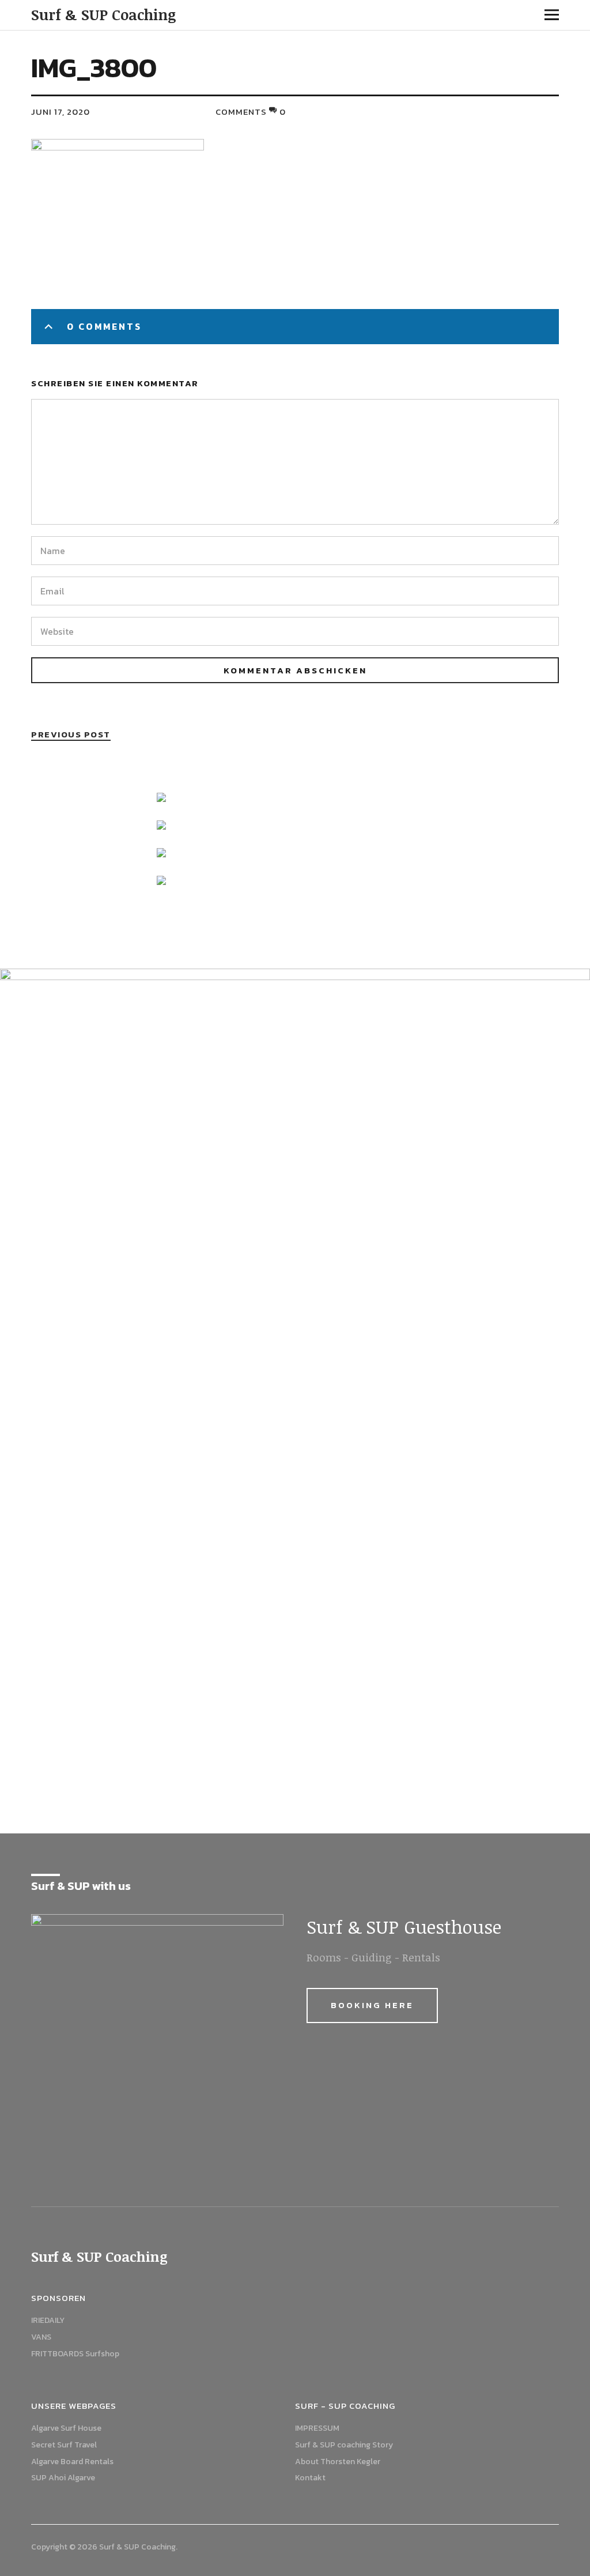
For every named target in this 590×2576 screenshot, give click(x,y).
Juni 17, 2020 (60, 112)
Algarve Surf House (66, 2428)
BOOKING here (372, 2005)
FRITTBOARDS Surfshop (75, 2354)
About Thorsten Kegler (338, 2462)
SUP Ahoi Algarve (63, 2478)
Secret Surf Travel (64, 2445)
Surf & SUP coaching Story (344, 2445)
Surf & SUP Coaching (104, 14)
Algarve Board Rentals (72, 2462)
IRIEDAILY (48, 2320)
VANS (41, 2337)
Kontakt (310, 2478)
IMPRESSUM (317, 2428)
